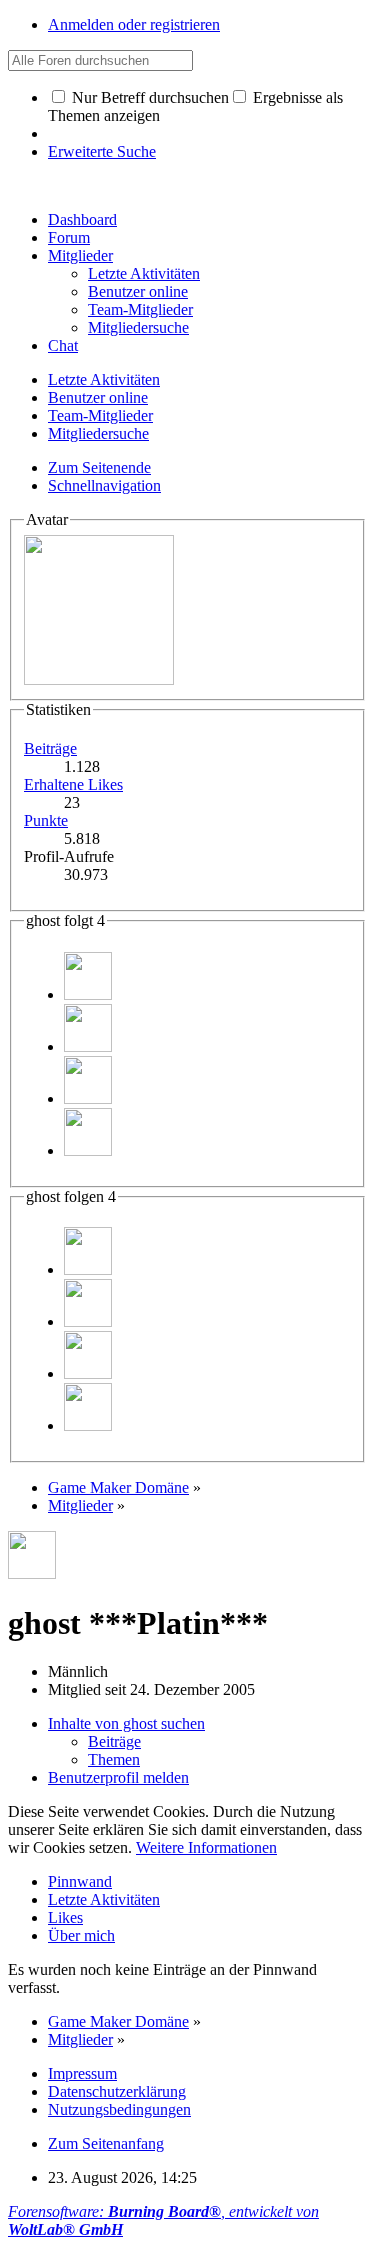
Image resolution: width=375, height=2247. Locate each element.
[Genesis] (88, 1046)
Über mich (81, 1935)
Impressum (82, 2073)
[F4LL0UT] (88, 1150)
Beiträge (50, 748)
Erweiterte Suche (102, 151)
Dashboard (82, 219)
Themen (114, 1759)
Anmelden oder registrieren (134, 24)
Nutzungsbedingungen (119, 2109)
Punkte (46, 820)
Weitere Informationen (206, 1847)
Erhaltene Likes (73, 784)
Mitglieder (80, 255)
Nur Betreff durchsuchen (148, 97)
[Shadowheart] (88, 994)
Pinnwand (80, 1881)
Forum (69, 237)
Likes (65, 1917)
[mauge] (88, 1098)
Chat (63, 345)
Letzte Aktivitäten (104, 1899)
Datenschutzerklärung (117, 2091)
